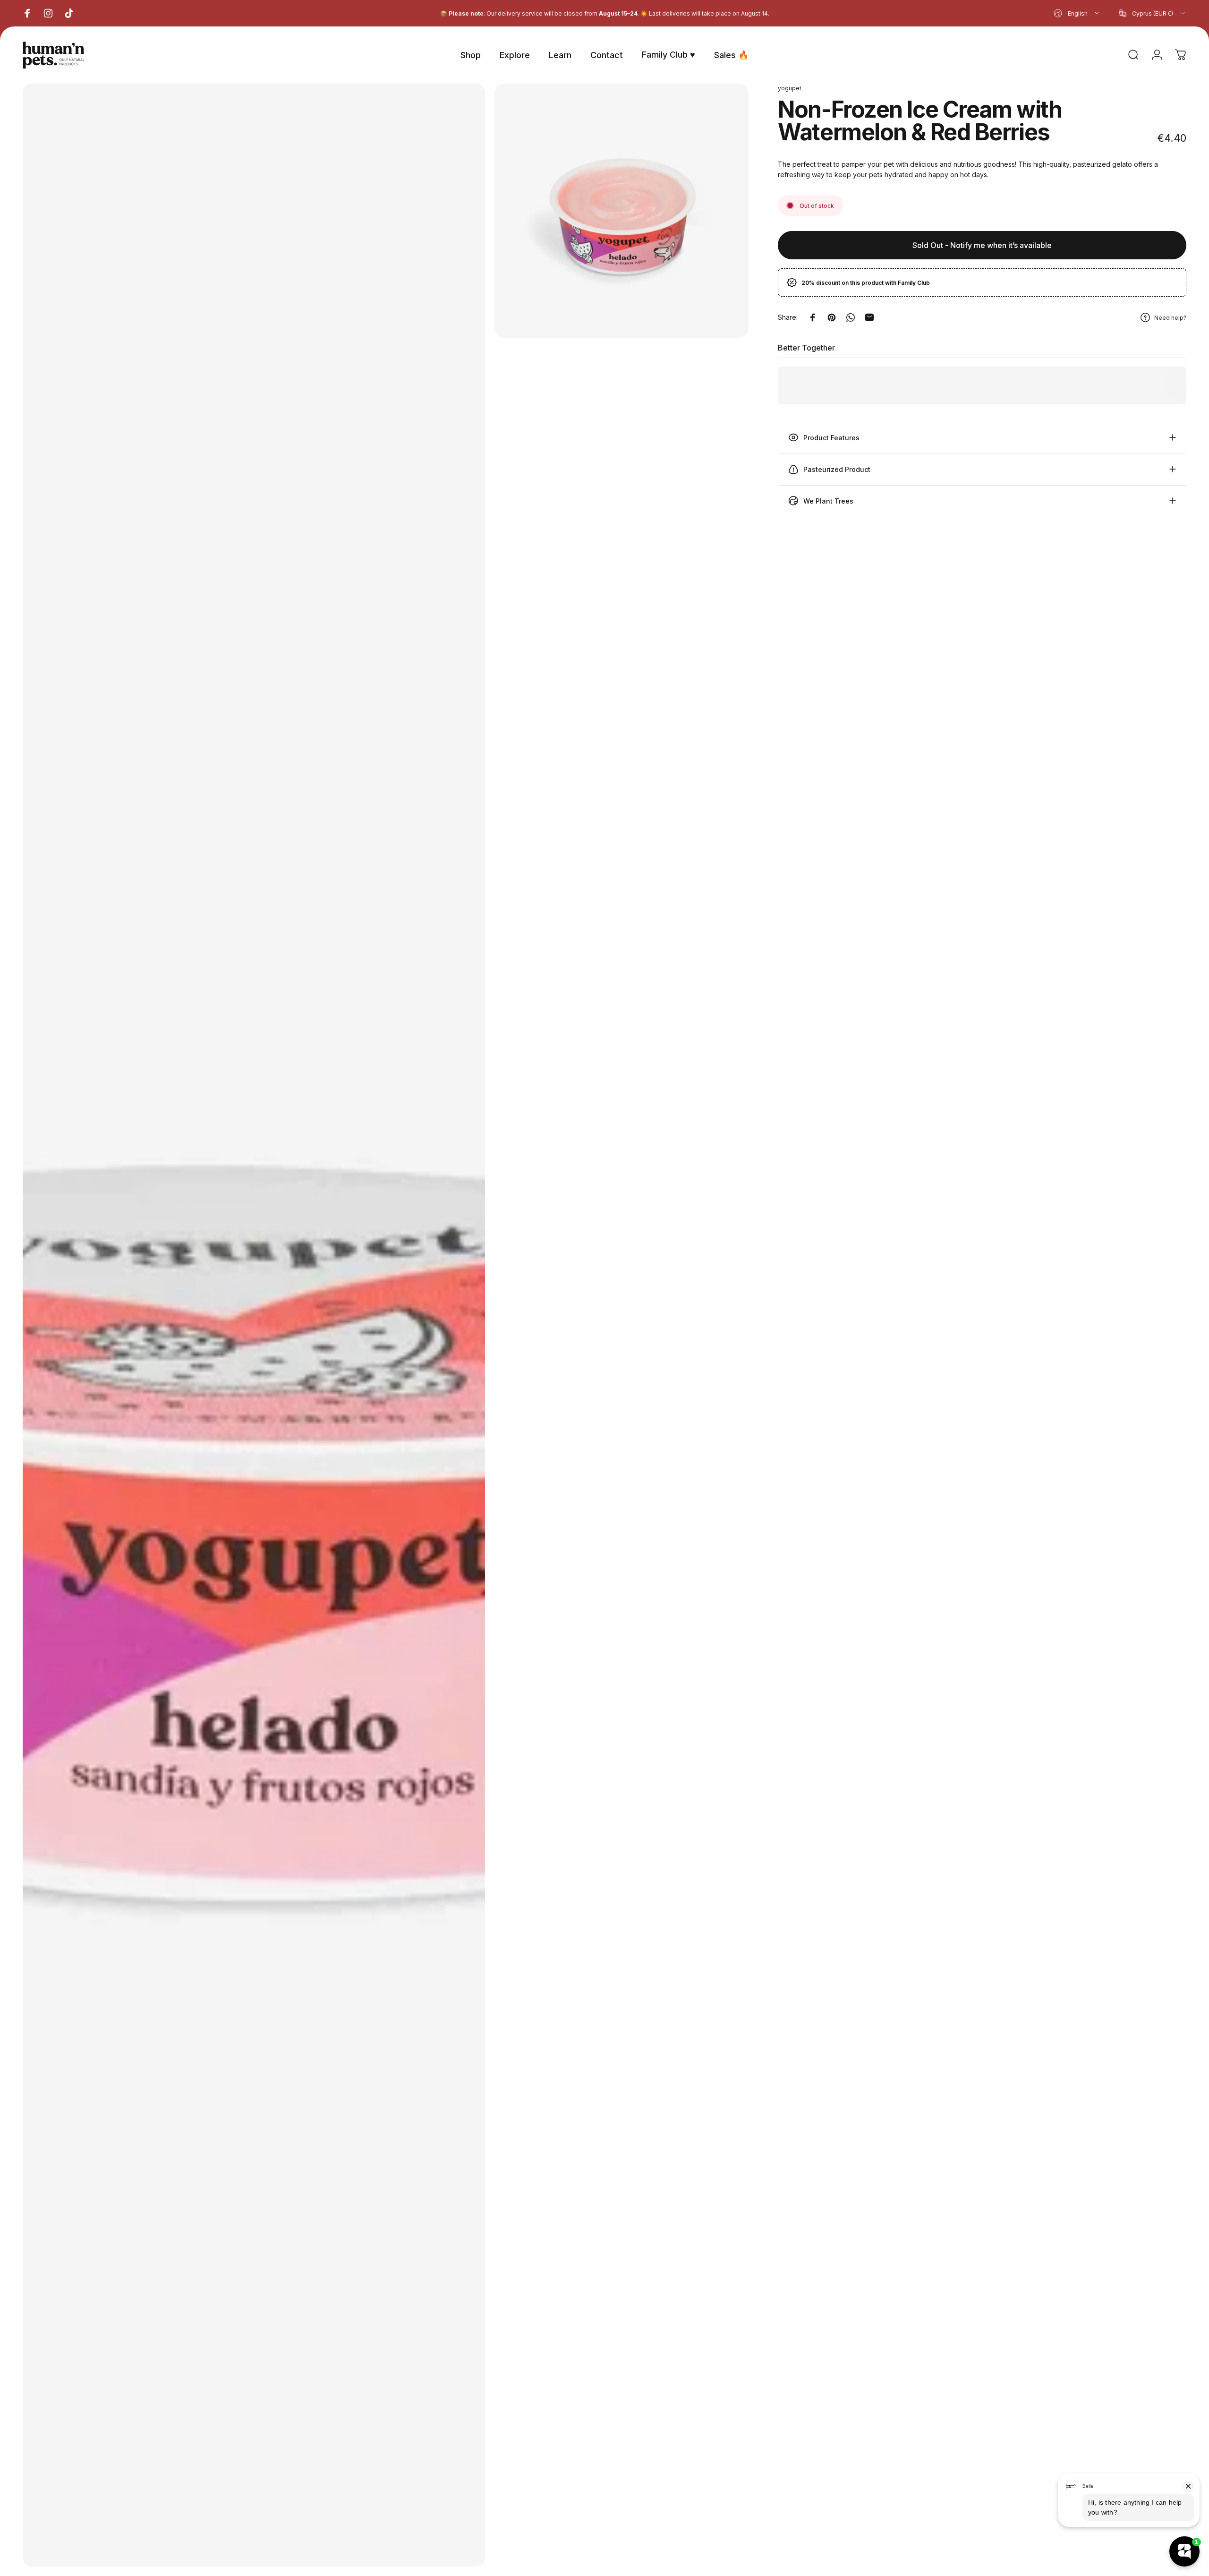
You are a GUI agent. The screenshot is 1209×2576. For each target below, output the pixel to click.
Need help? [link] (1170, 317)
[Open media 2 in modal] (622, 211)
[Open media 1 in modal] (254, 1325)
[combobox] (1077, 13)
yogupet (790, 88)
